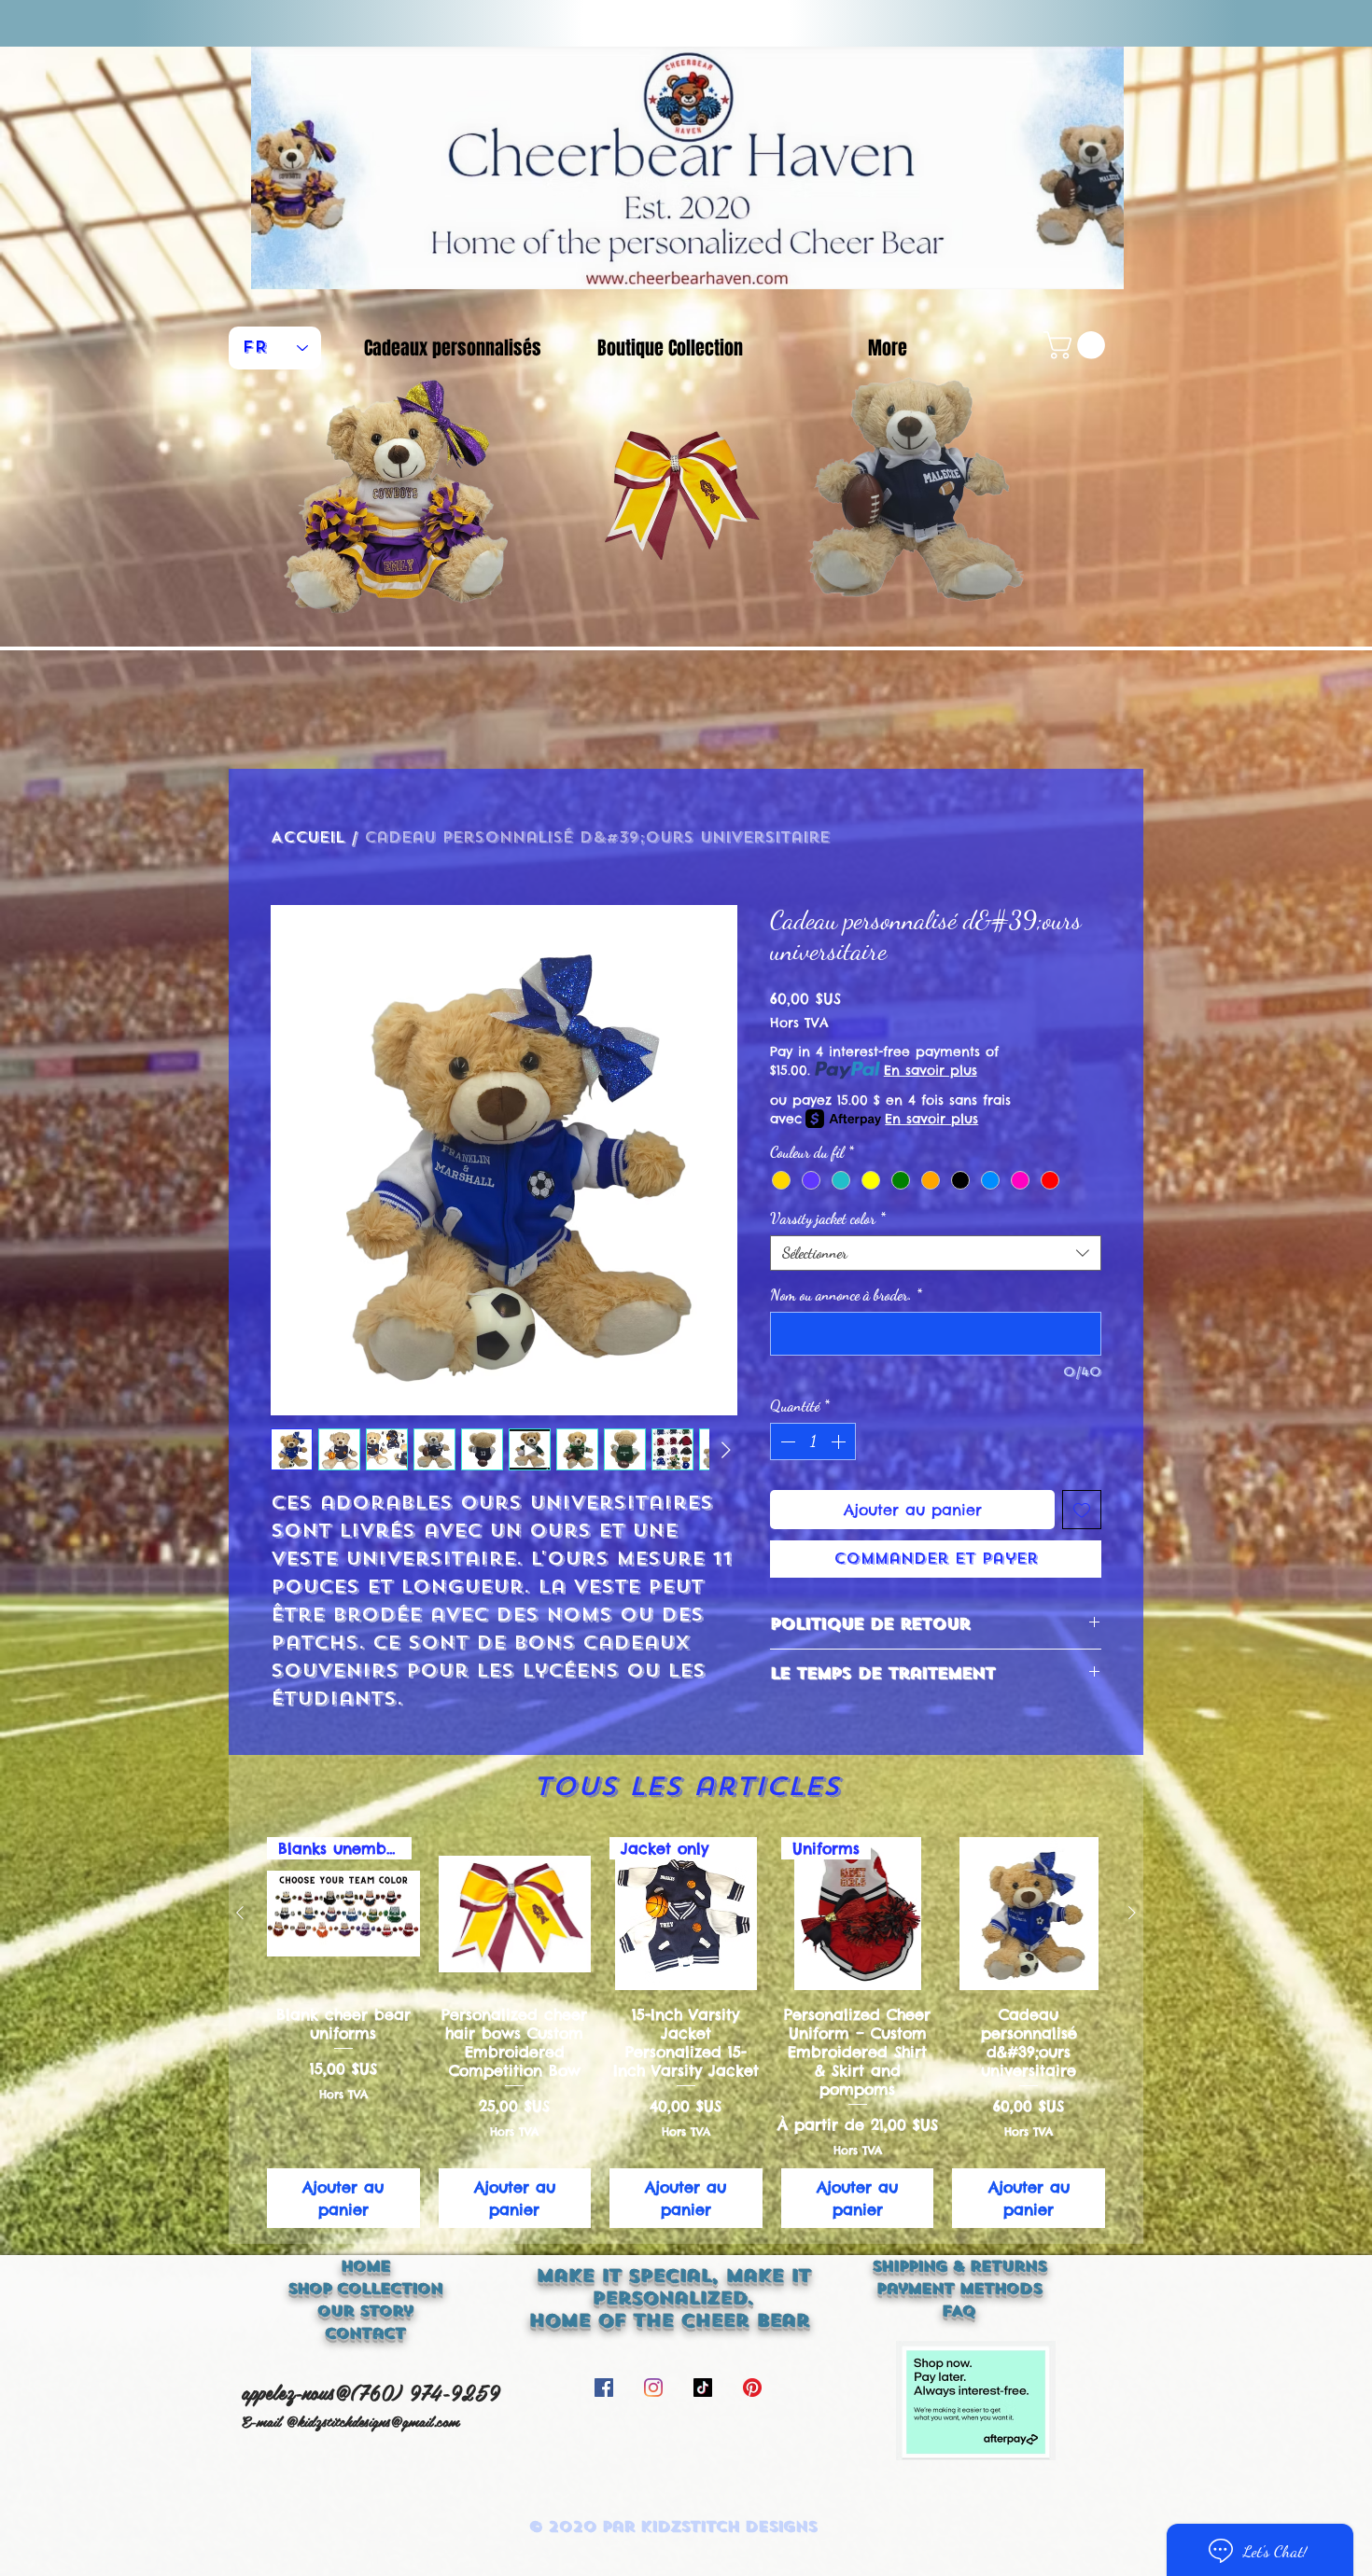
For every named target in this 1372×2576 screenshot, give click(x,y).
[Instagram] (653, 2388)
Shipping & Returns (959, 2266)
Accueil (308, 837)
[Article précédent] (240, 1913)
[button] (1078, 345)
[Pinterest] (752, 2388)
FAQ (959, 2311)
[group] (686, 2032)
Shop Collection (365, 2289)
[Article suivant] (1132, 1913)
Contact (365, 2333)
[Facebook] (604, 2388)
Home (365, 2266)
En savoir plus (931, 1070)
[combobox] (936, 1253)
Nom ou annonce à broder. (846, 1295)
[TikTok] (703, 2388)
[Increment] (840, 1441)
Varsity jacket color (828, 1218)
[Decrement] (786, 1441)
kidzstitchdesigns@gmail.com (378, 2421)
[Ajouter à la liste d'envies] (1082, 1510)
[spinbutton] (813, 1441)
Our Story (365, 2311)
